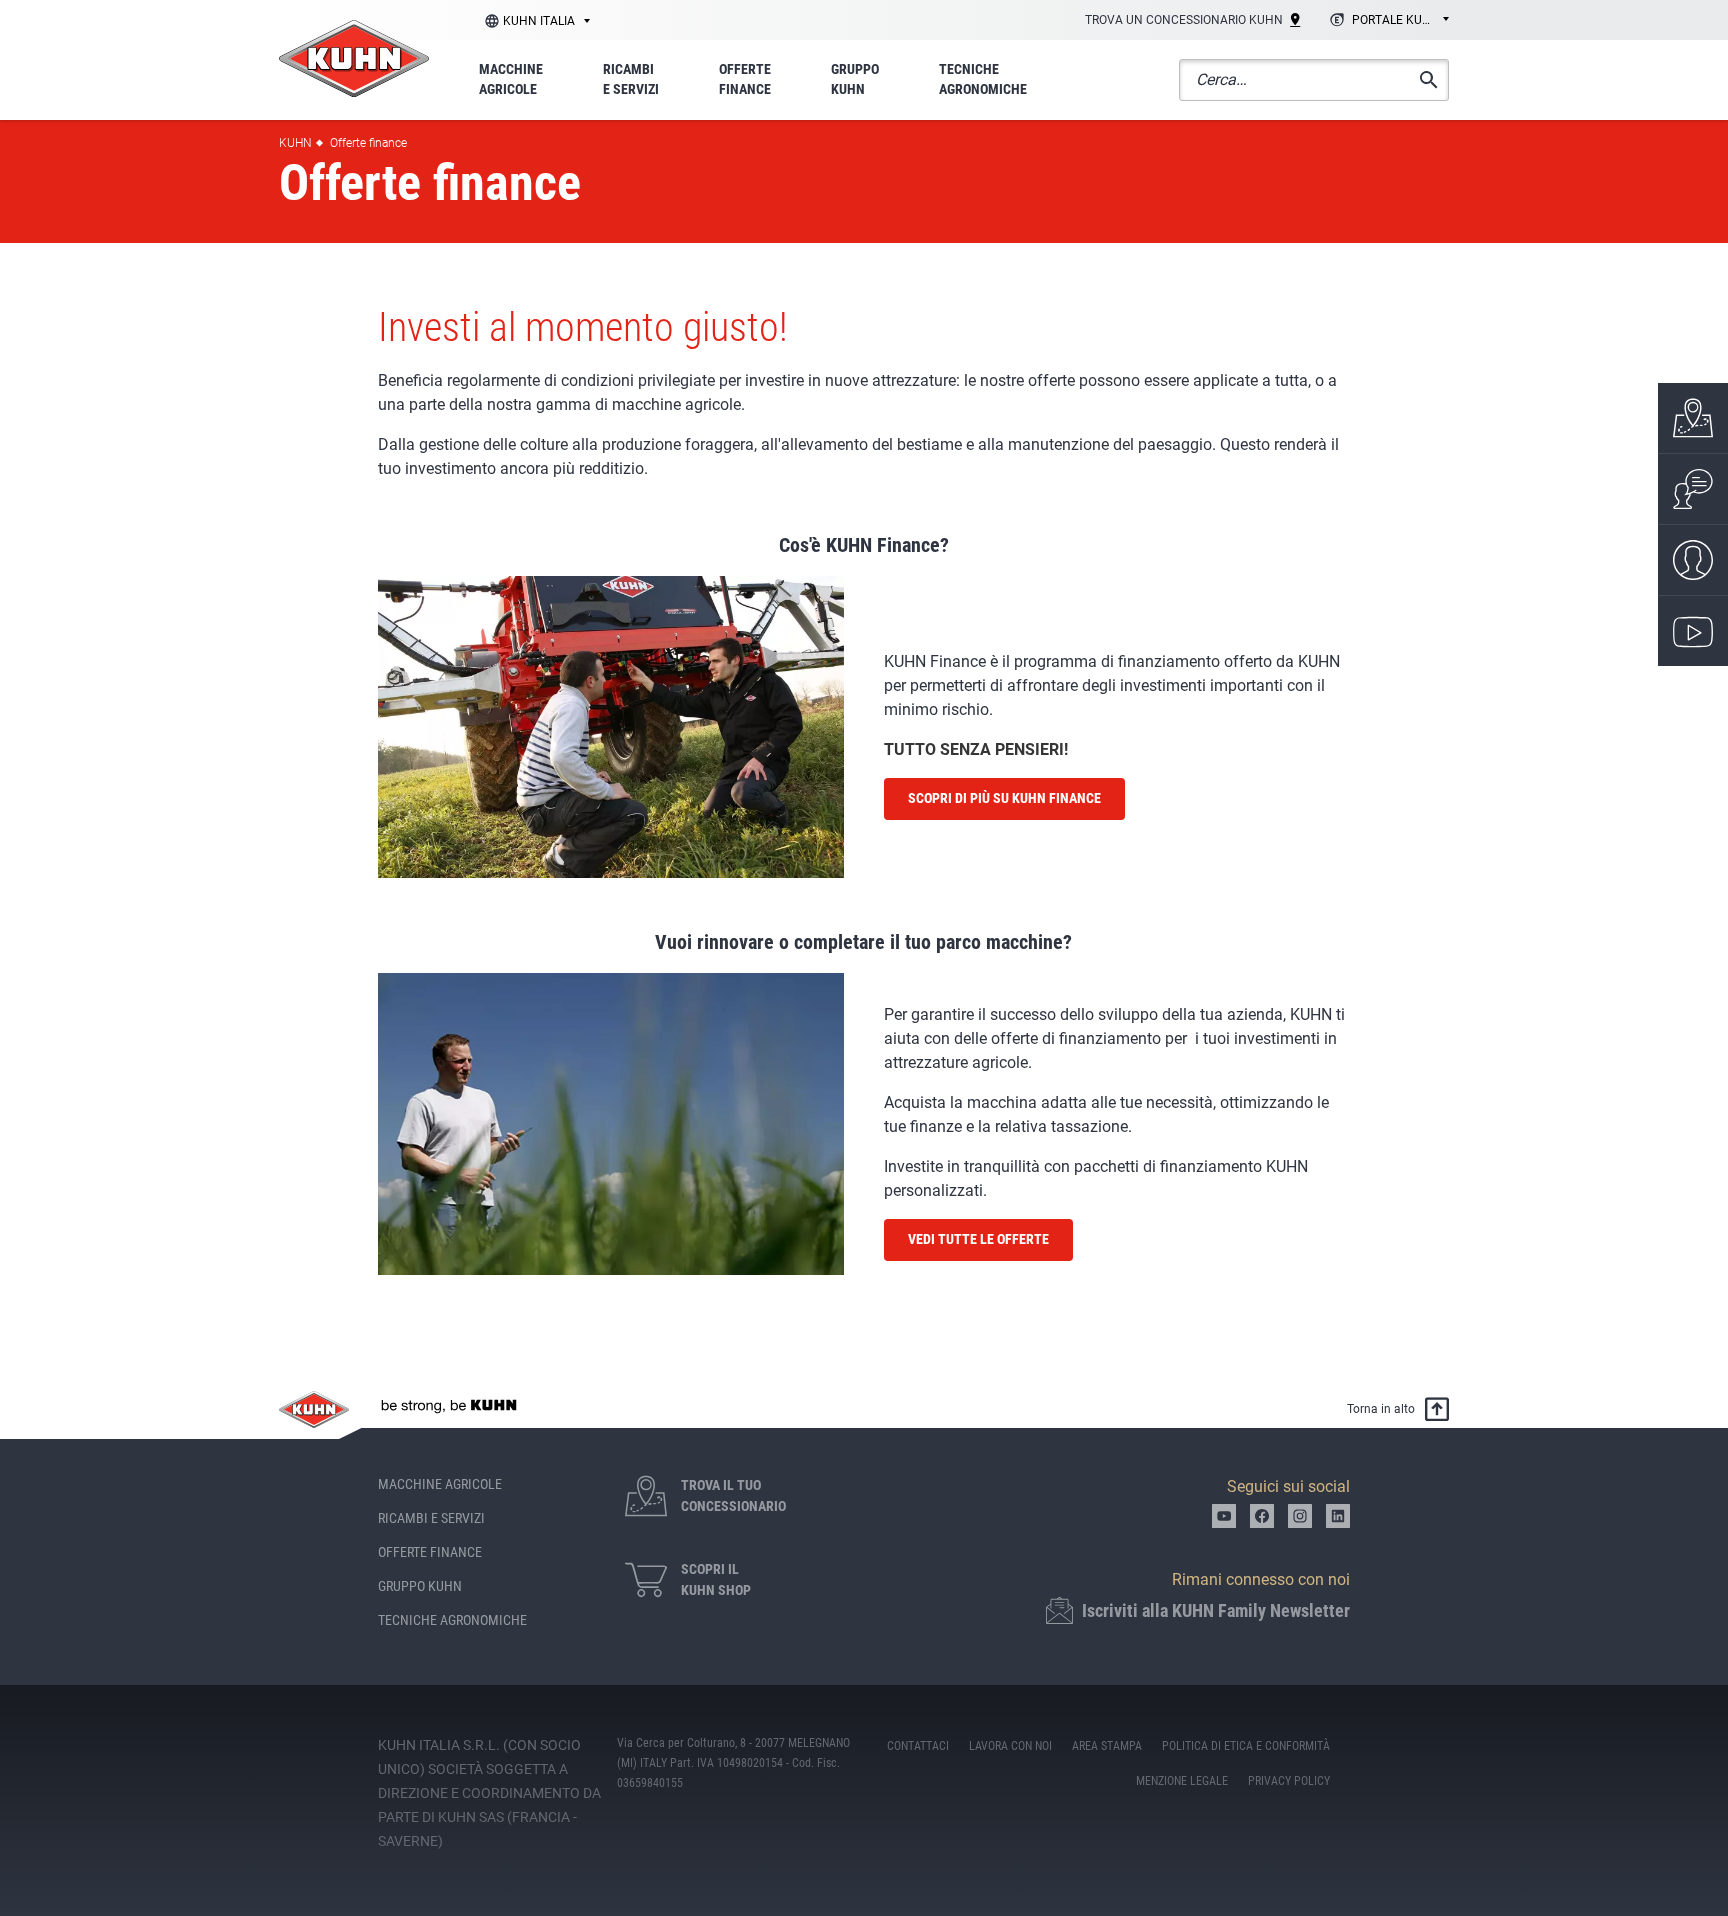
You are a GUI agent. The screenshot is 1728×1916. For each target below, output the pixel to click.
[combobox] (1386, 21)
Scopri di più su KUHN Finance (1004, 798)
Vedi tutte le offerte (978, 1239)
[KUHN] (354, 58)
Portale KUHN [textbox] (1396, 20)
